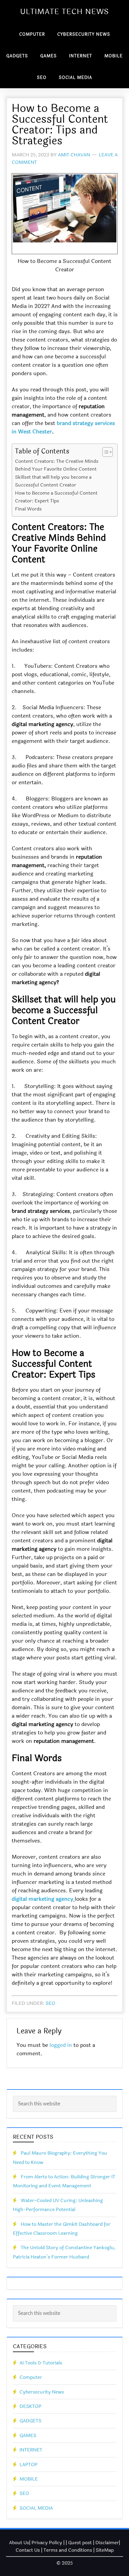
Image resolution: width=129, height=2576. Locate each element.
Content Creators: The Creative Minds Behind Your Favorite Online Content (57, 465)
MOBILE (29, 2479)
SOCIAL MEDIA (36, 2508)
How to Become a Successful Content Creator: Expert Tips (56, 497)
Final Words (28, 509)
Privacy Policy (47, 2543)
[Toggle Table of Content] (105, 452)
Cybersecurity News (42, 2392)
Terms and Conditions (68, 2550)
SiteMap (105, 2550)
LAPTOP (28, 2465)
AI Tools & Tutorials (41, 2363)
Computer (31, 2377)
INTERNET (31, 2450)
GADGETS (30, 2421)
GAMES (28, 2435)
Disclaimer (107, 2543)
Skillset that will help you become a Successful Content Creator (53, 481)
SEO (50, 2003)
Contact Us (28, 2550)
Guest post (80, 2543)
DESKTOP (30, 2406)
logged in (61, 2045)
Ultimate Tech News (64, 12)
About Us (19, 2543)
